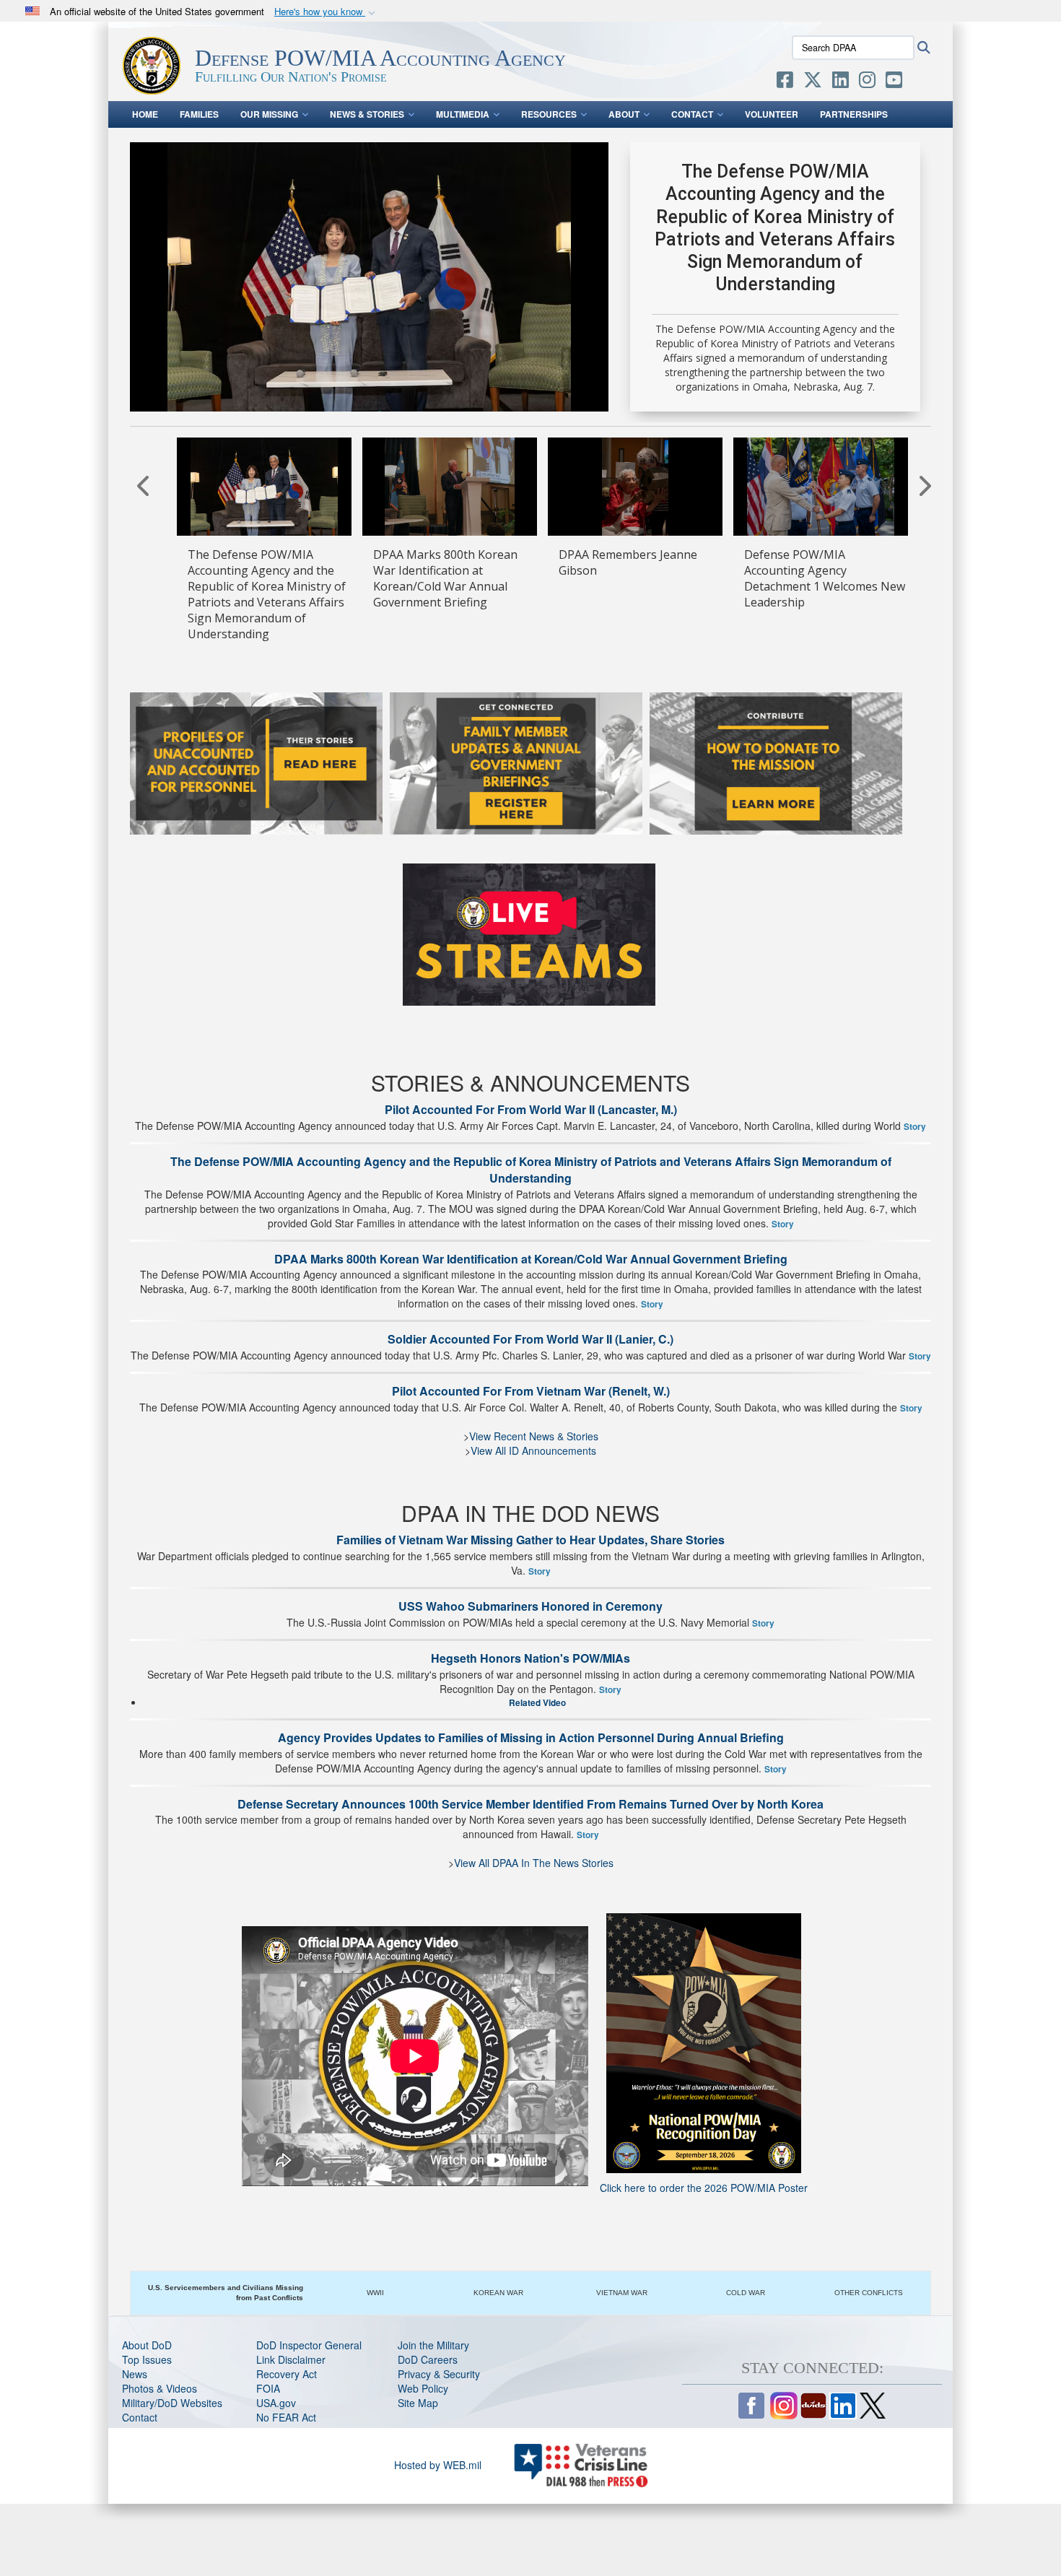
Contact (692, 114)
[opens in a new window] (785, 82)
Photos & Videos (160, 2388)
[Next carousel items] (924, 485)
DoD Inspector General (309, 2345)
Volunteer (772, 114)
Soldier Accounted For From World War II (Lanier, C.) (530, 1339)
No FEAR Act (286, 2417)
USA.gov (276, 2403)
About (624, 114)
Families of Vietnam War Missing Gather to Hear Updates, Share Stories (530, 1540)
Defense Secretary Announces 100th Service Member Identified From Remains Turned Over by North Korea (530, 1804)
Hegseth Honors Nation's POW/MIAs (530, 1658)
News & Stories (367, 114)
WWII (375, 2293)
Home (145, 114)
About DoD (147, 2345)
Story (915, 1127)
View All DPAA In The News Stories (534, 1863)
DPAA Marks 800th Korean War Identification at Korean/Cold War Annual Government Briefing (531, 1259)
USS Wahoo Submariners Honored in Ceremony (530, 1606)
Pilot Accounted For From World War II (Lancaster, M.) (531, 1109)
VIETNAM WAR (622, 2293)
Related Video (537, 1703)
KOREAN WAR (498, 2293)
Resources (549, 114)
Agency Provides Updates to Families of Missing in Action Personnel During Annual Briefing (531, 1737)
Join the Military (433, 2345)
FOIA (268, 2388)
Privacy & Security (439, 2374)
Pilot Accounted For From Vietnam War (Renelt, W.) (531, 1391)
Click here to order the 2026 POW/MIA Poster (704, 2188)
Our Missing (269, 114)
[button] (326, 12)
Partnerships (854, 114)
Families (199, 114)
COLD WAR (746, 2293)
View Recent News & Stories (534, 1436)
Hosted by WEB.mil (438, 2465)
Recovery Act (287, 2374)
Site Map (418, 2403)
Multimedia (463, 114)
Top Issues (147, 2359)
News (135, 2374)
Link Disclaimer (291, 2359)
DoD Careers (428, 2359)
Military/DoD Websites (172, 2403)
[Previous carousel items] (144, 485)
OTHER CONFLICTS (869, 2293)
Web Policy (423, 2388)
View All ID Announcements (533, 1450)
